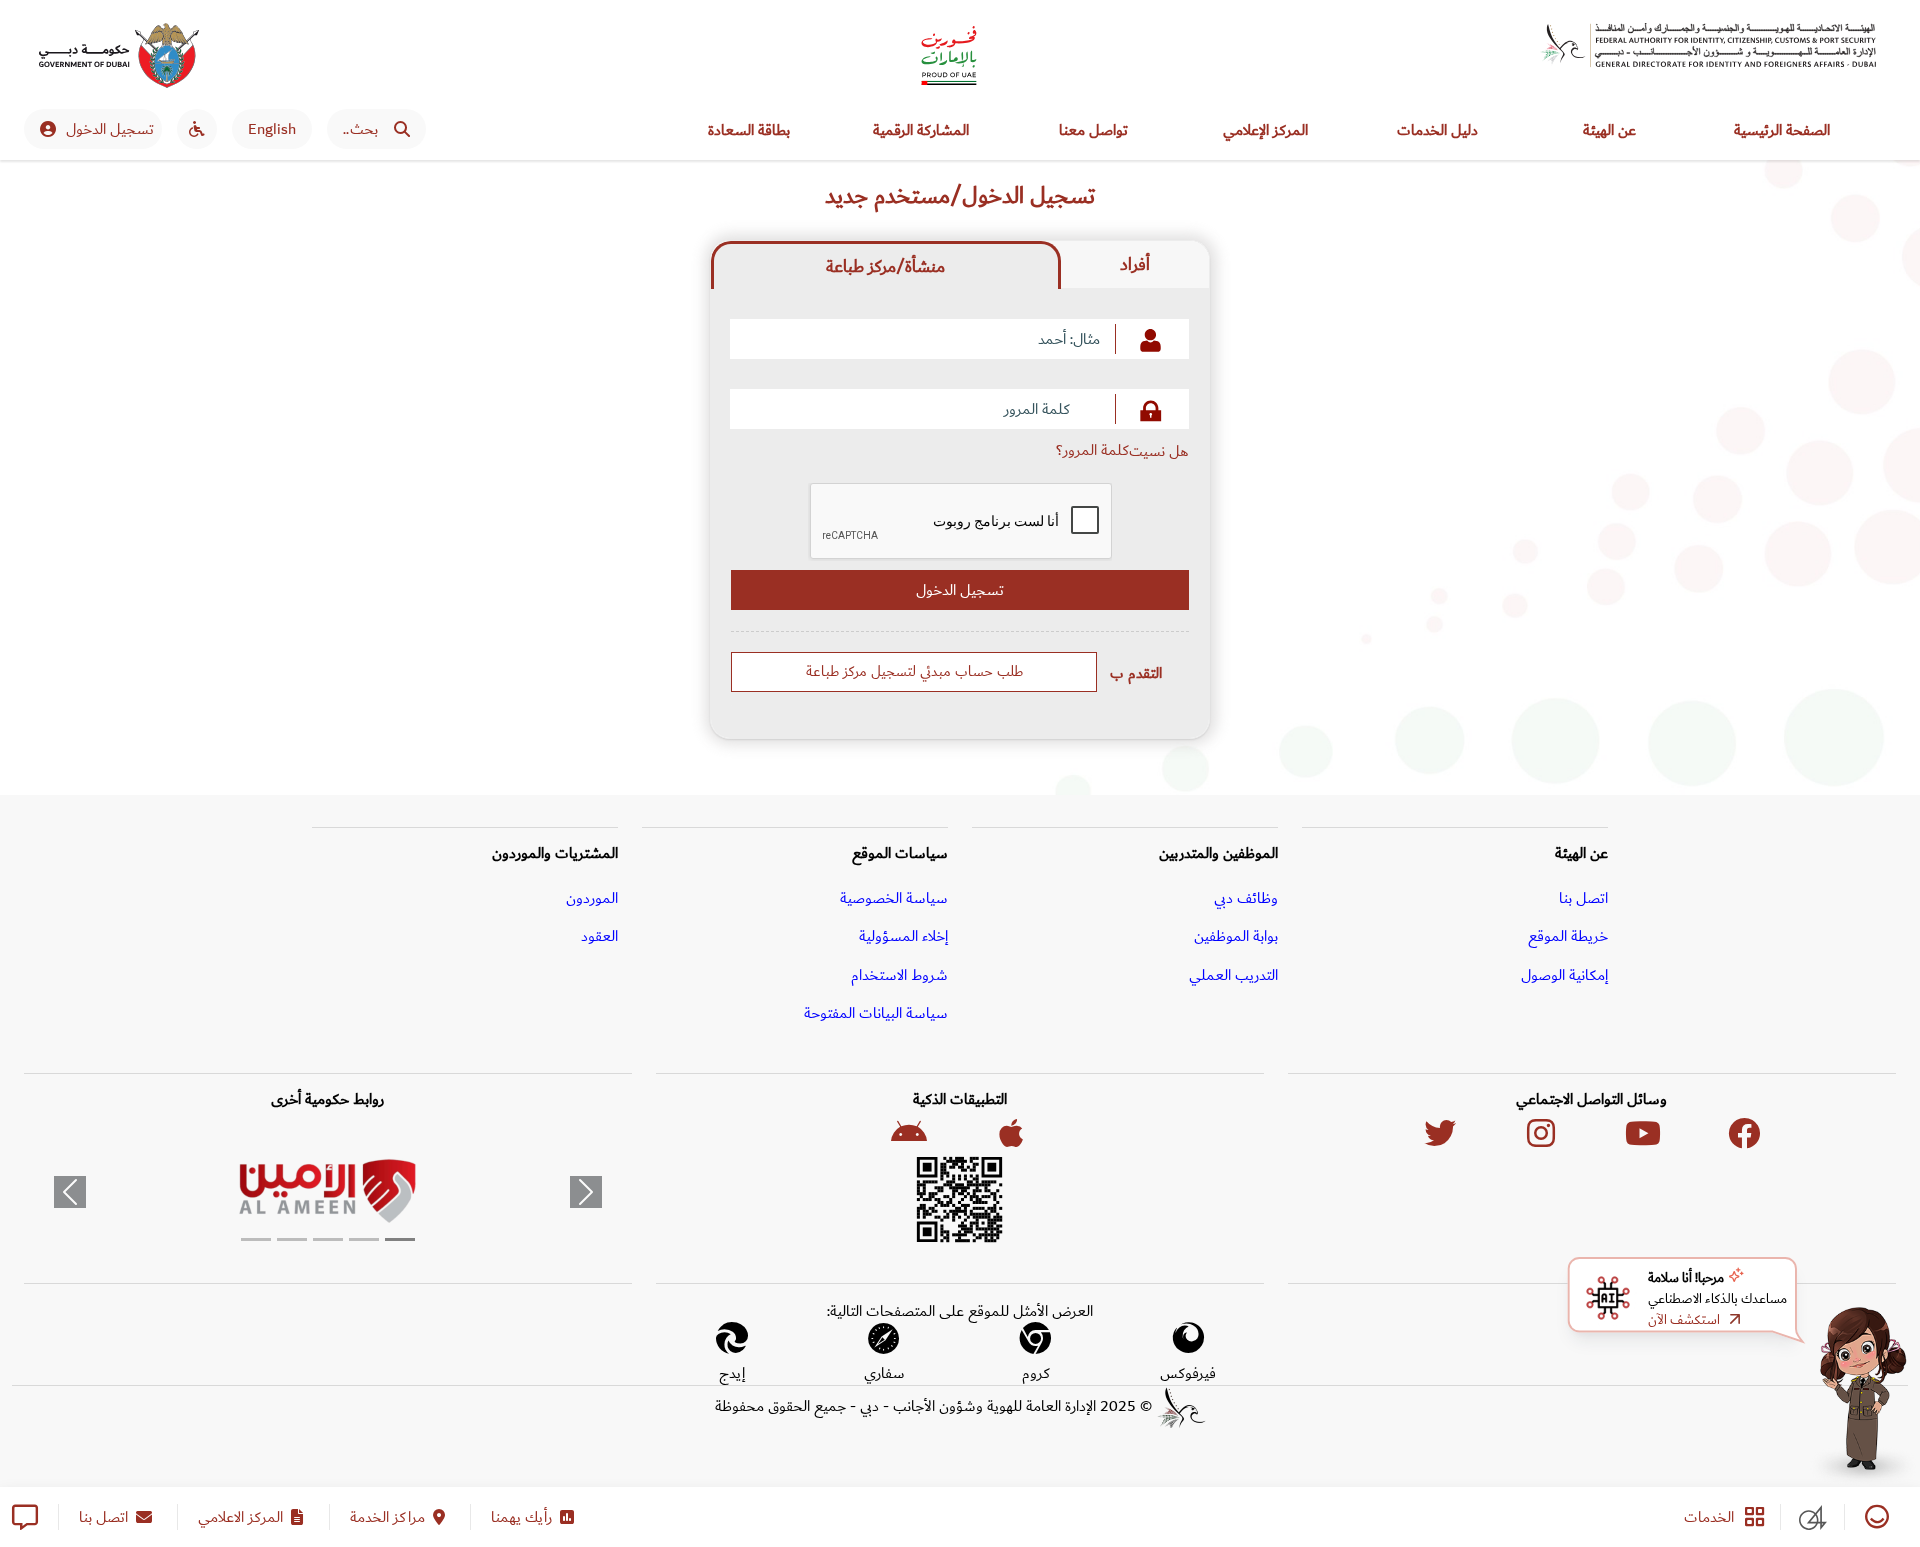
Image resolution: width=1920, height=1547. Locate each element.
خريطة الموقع (1568, 936)
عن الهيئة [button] (1609, 130)
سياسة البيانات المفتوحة (876, 1013)
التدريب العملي (1233, 975)
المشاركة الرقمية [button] (921, 130)
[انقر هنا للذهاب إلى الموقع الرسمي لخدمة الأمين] (328, 1192)
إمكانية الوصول (1564, 975)
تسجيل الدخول (110, 129)
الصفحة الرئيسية (1782, 130)
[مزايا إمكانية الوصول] (197, 129)
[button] (69, 1192)
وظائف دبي (1246, 898)
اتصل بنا (1583, 898)
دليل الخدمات (1437, 130)
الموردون (592, 898)
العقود (599, 936)
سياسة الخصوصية (894, 898)
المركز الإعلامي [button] (1265, 130)
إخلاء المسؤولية (903, 936)
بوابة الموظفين (1236, 936)
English (272, 129)
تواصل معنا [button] (1093, 130)
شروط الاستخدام (899, 975)
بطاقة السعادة (749, 130)
